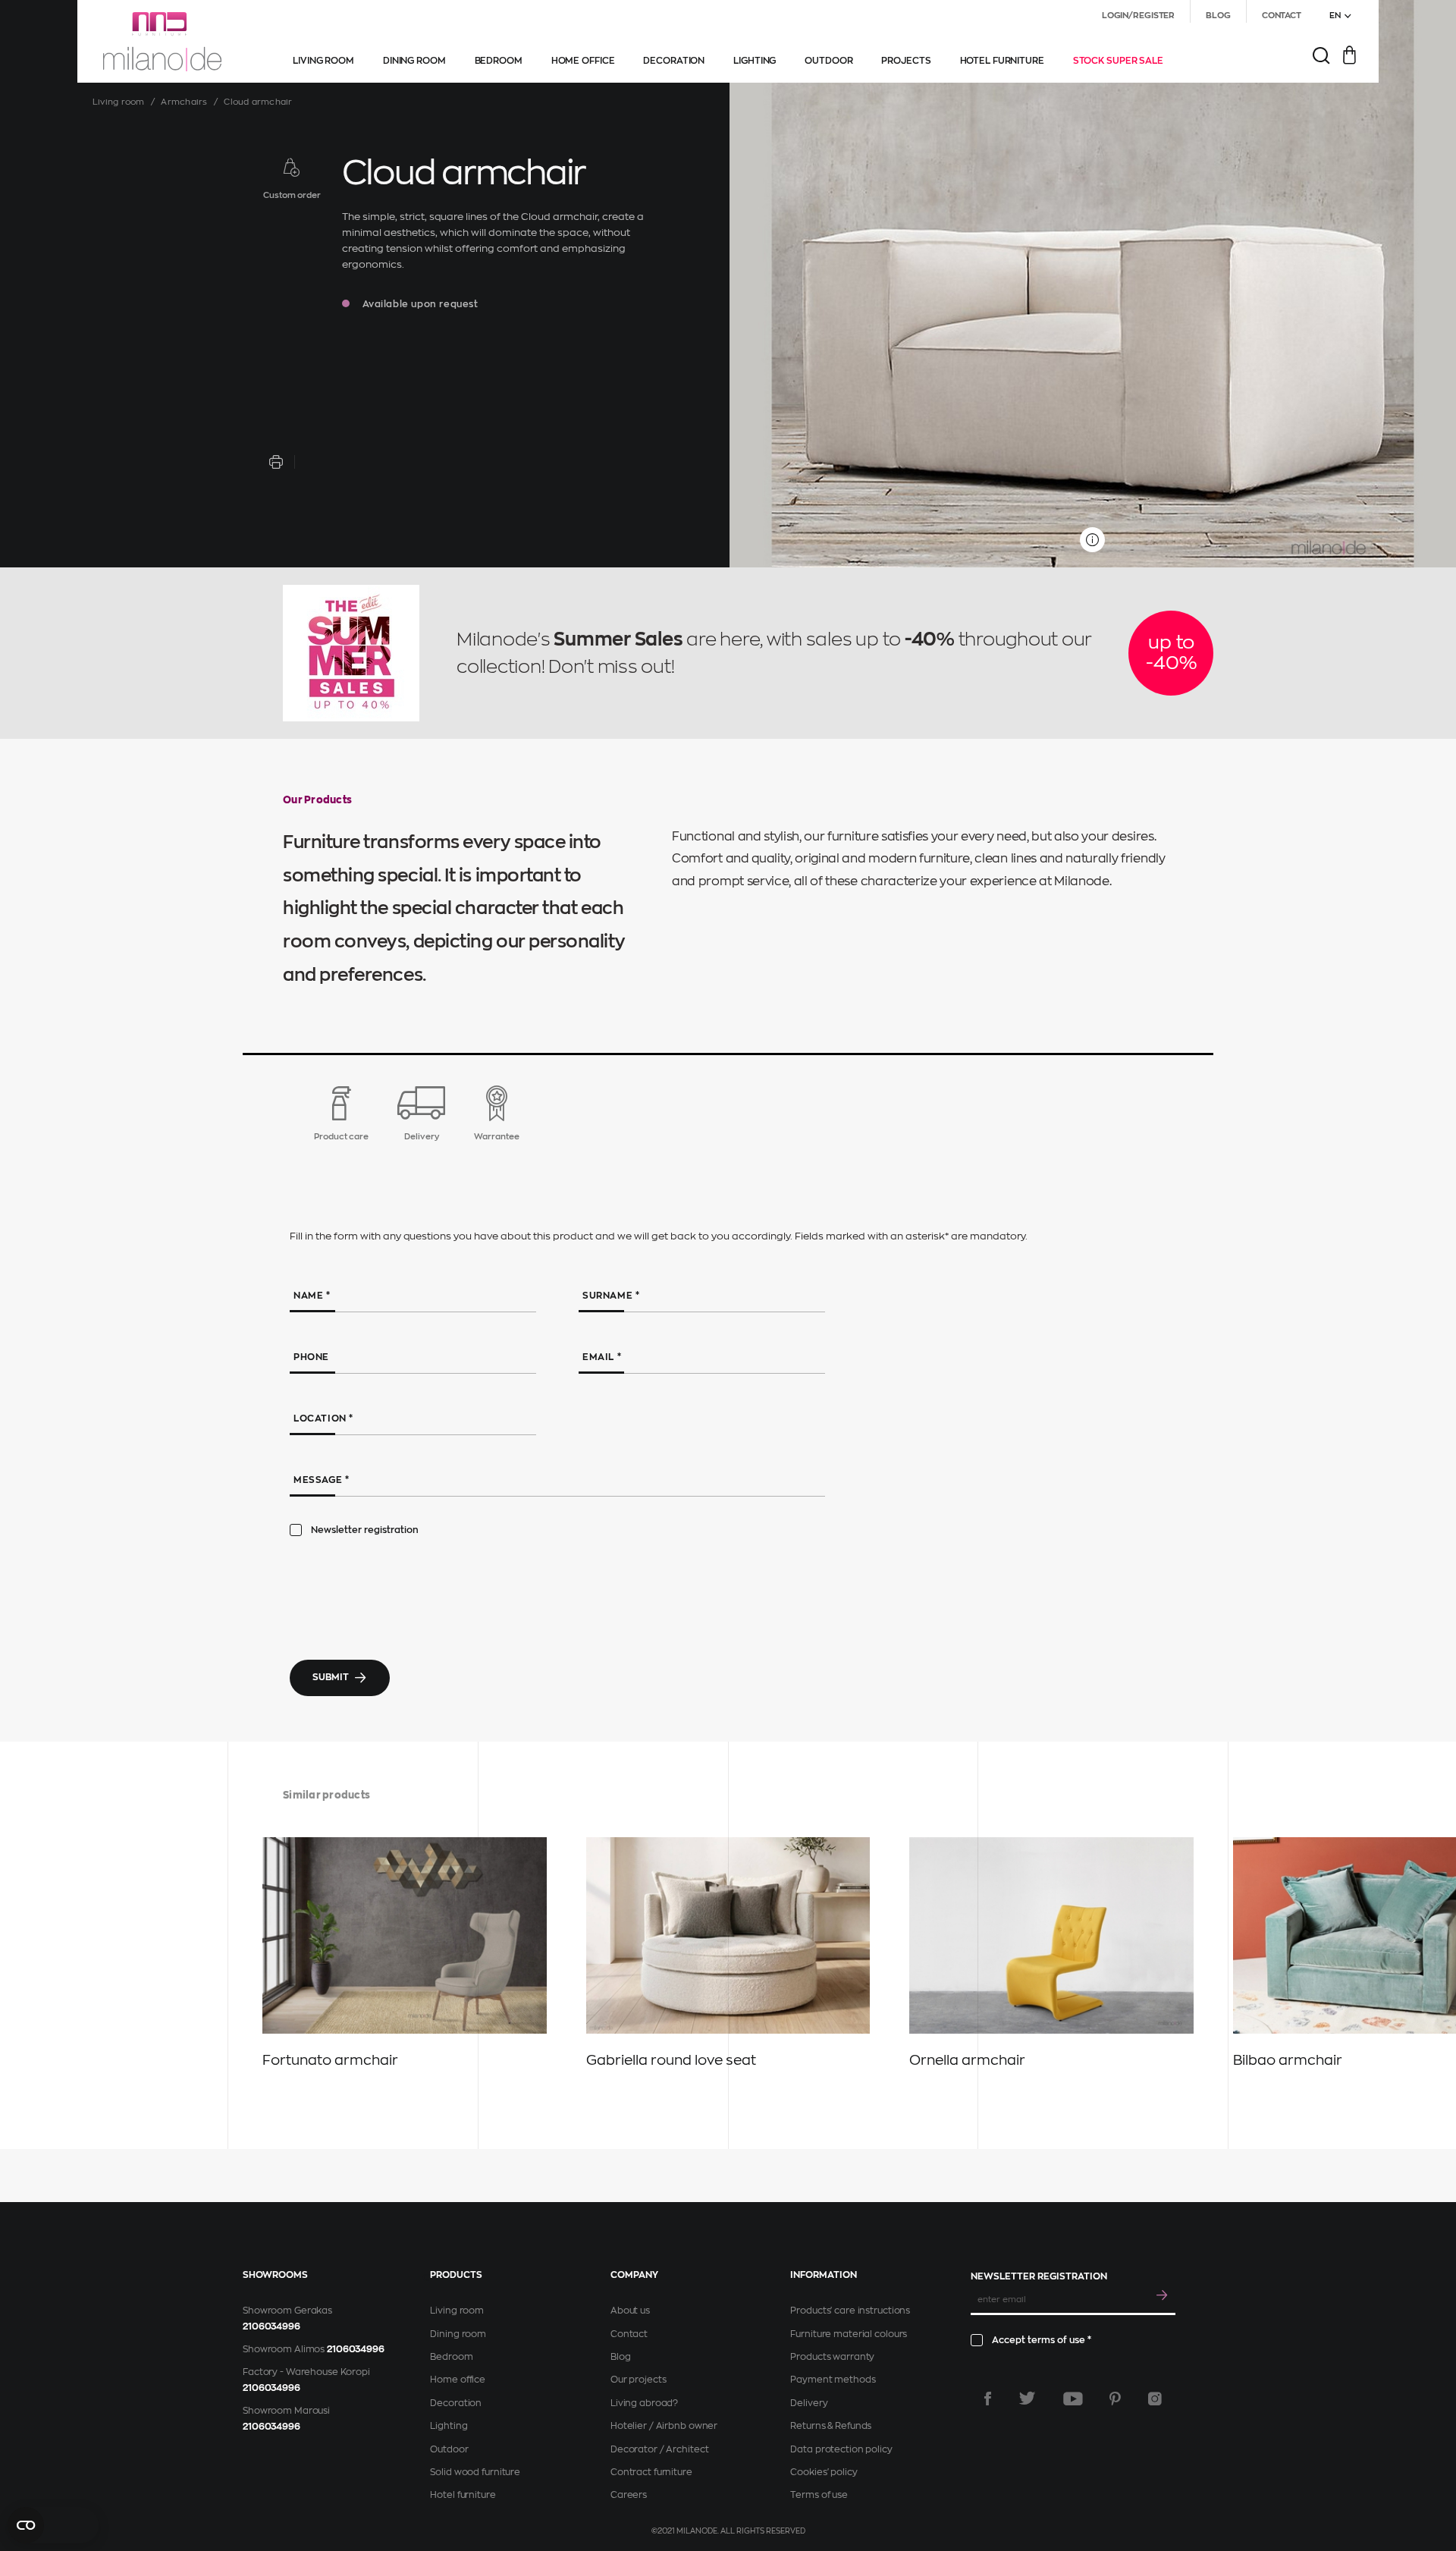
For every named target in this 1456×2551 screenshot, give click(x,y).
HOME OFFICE (583, 61)
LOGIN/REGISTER (1138, 16)
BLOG (1218, 16)
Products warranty (832, 2357)
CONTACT (1282, 16)
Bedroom (451, 2357)
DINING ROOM (414, 61)
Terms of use (819, 2495)
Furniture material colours (849, 2334)
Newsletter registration (365, 1530)
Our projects (639, 2380)
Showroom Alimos (284, 2349)
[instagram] (1155, 2399)
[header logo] (162, 42)
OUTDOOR (828, 61)
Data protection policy (841, 2449)
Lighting (449, 2426)
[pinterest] (1115, 2399)
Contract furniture (651, 2472)
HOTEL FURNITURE (1002, 61)
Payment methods (833, 2380)
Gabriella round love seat (671, 2060)
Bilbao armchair (1288, 2060)
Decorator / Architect (659, 2449)
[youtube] (1073, 2399)
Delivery (809, 2403)
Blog (621, 2357)
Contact (629, 2334)
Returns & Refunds (831, 2426)
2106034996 (271, 2326)
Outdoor (449, 2449)
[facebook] (988, 2399)
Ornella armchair (967, 2060)
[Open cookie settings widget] (53, 2525)
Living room (118, 102)
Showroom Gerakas (287, 2311)
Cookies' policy (824, 2472)
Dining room (458, 2334)
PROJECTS (906, 61)
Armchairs (184, 102)
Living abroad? (644, 2403)
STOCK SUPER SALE (1118, 61)
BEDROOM (499, 61)
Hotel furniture (463, 2495)
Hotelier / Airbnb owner (664, 2426)
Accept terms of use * (1042, 2340)
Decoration (456, 2403)
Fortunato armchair (330, 2060)
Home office (458, 2380)
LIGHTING (755, 61)
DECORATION (674, 61)
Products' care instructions (850, 2311)
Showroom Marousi (286, 2411)
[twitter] (1027, 2399)
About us (630, 2311)
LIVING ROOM (323, 61)
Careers (629, 2495)
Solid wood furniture (475, 2472)
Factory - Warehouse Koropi (306, 2372)
